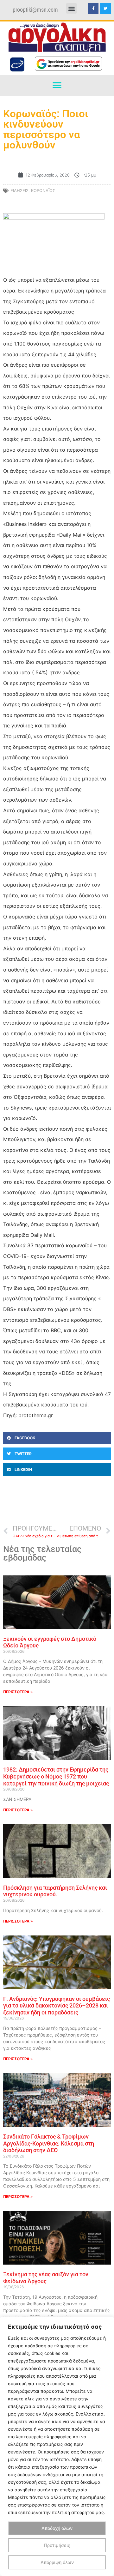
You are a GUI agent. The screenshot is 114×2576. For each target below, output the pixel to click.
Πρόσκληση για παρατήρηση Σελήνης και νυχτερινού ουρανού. (55, 1891)
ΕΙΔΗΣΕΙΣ (19, 190)
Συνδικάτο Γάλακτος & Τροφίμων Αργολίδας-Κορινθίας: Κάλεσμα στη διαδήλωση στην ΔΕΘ (49, 2143)
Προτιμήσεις (57, 2545)
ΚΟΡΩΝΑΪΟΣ (43, 190)
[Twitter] (105, 9)
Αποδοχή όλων (57, 2528)
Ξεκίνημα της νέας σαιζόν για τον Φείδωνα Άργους (46, 2278)
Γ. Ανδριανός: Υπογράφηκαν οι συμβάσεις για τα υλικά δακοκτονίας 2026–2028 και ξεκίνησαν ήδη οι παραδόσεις (57, 2006)
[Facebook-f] (93, 9)
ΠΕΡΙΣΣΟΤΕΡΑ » (18, 1692)
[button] (71, 8)
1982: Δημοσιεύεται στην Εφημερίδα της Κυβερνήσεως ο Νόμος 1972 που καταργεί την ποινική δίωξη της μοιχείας (56, 1776)
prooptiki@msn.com (35, 10)
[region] (57, 2446)
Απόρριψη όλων (57, 2562)
